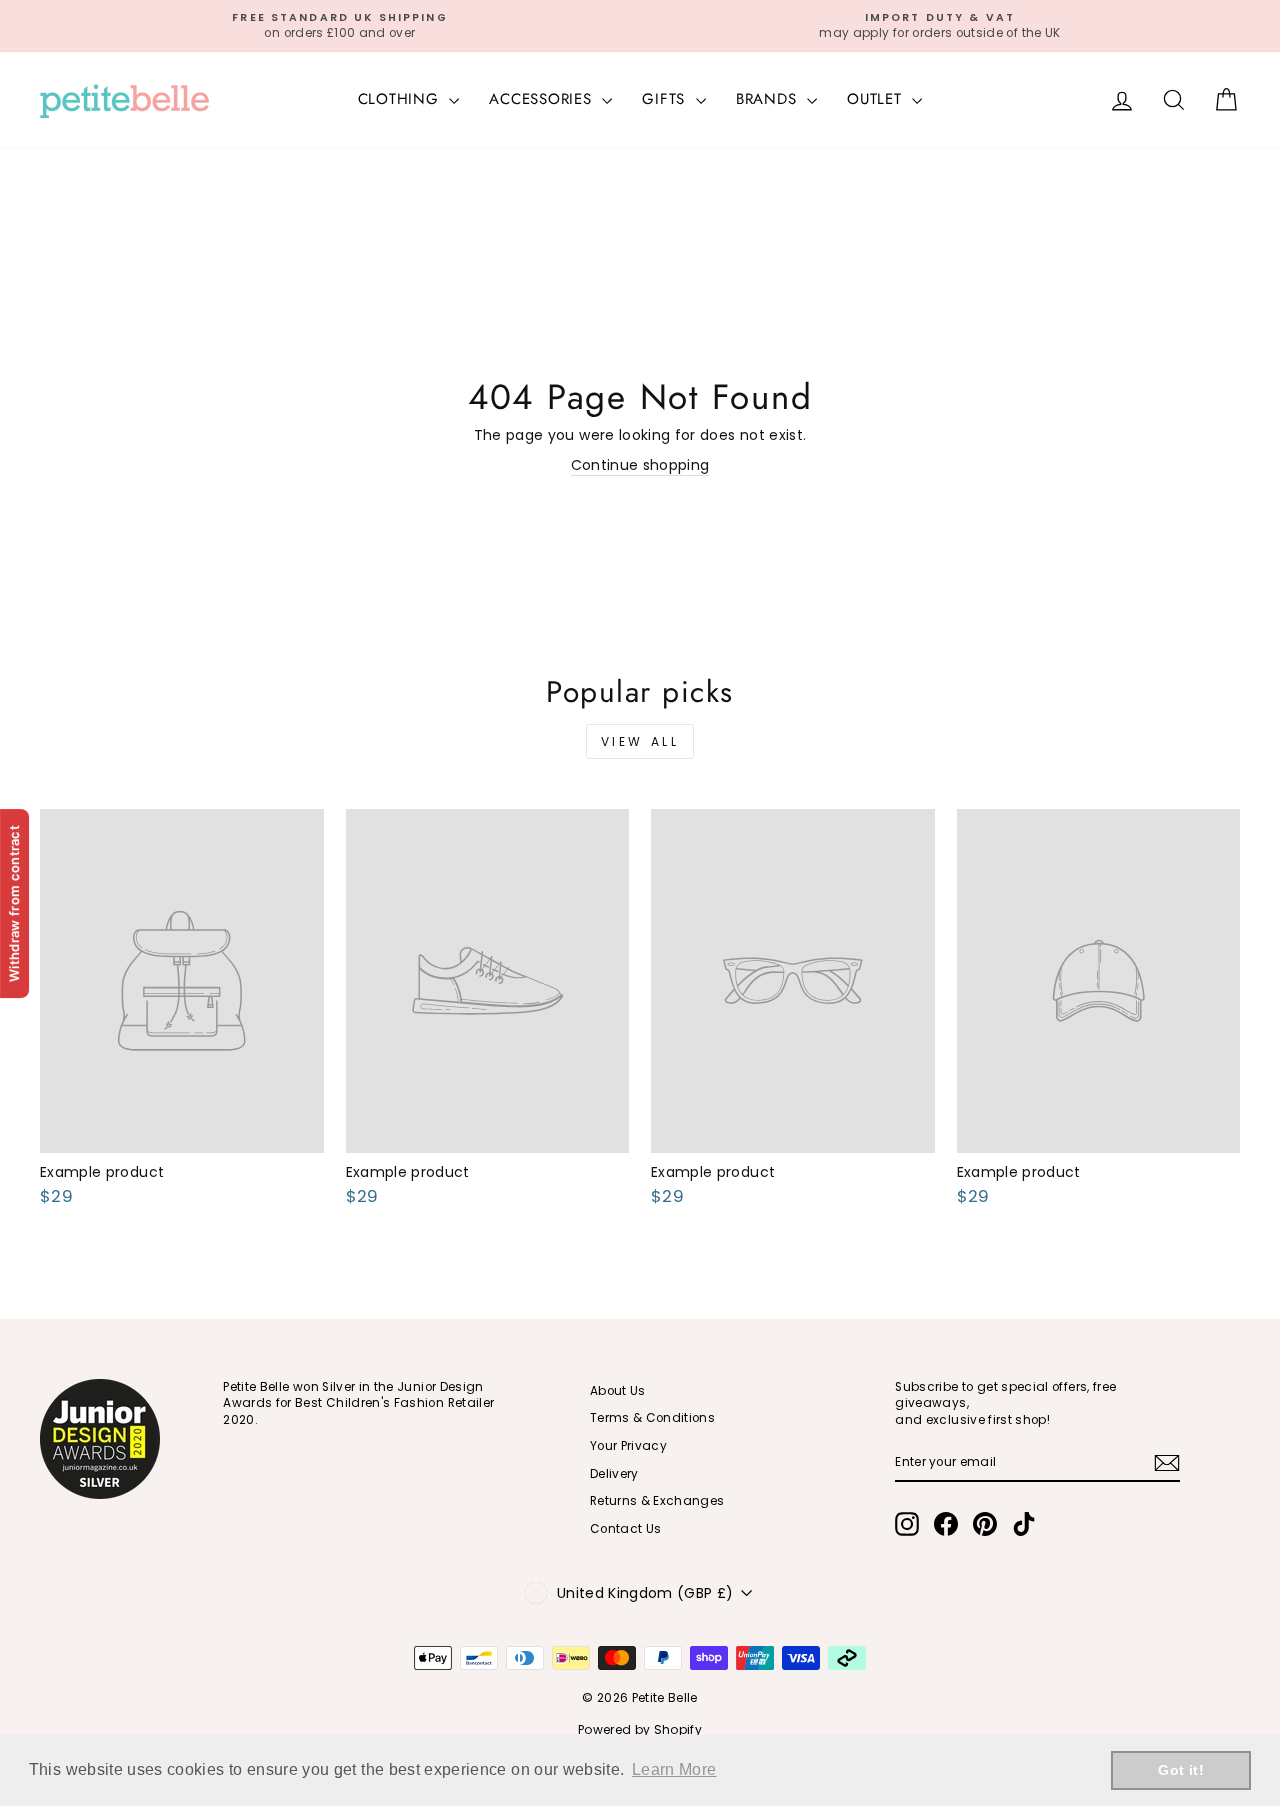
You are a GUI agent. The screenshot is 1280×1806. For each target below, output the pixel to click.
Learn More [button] (674, 1769)
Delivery (614, 1474)
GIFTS (666, 99)
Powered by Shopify (640, 1729)
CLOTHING (401, 99)
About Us (618, 1391)
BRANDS (769, 99)
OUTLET (877, 99)
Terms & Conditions (652, 1418)
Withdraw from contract (14, 902)
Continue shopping (640, 465)
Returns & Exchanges (657, 1501)
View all (640, 741)
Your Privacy (628, 1446)
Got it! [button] (1180, 1770)
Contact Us (626, 1529)
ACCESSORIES (543, 99)
